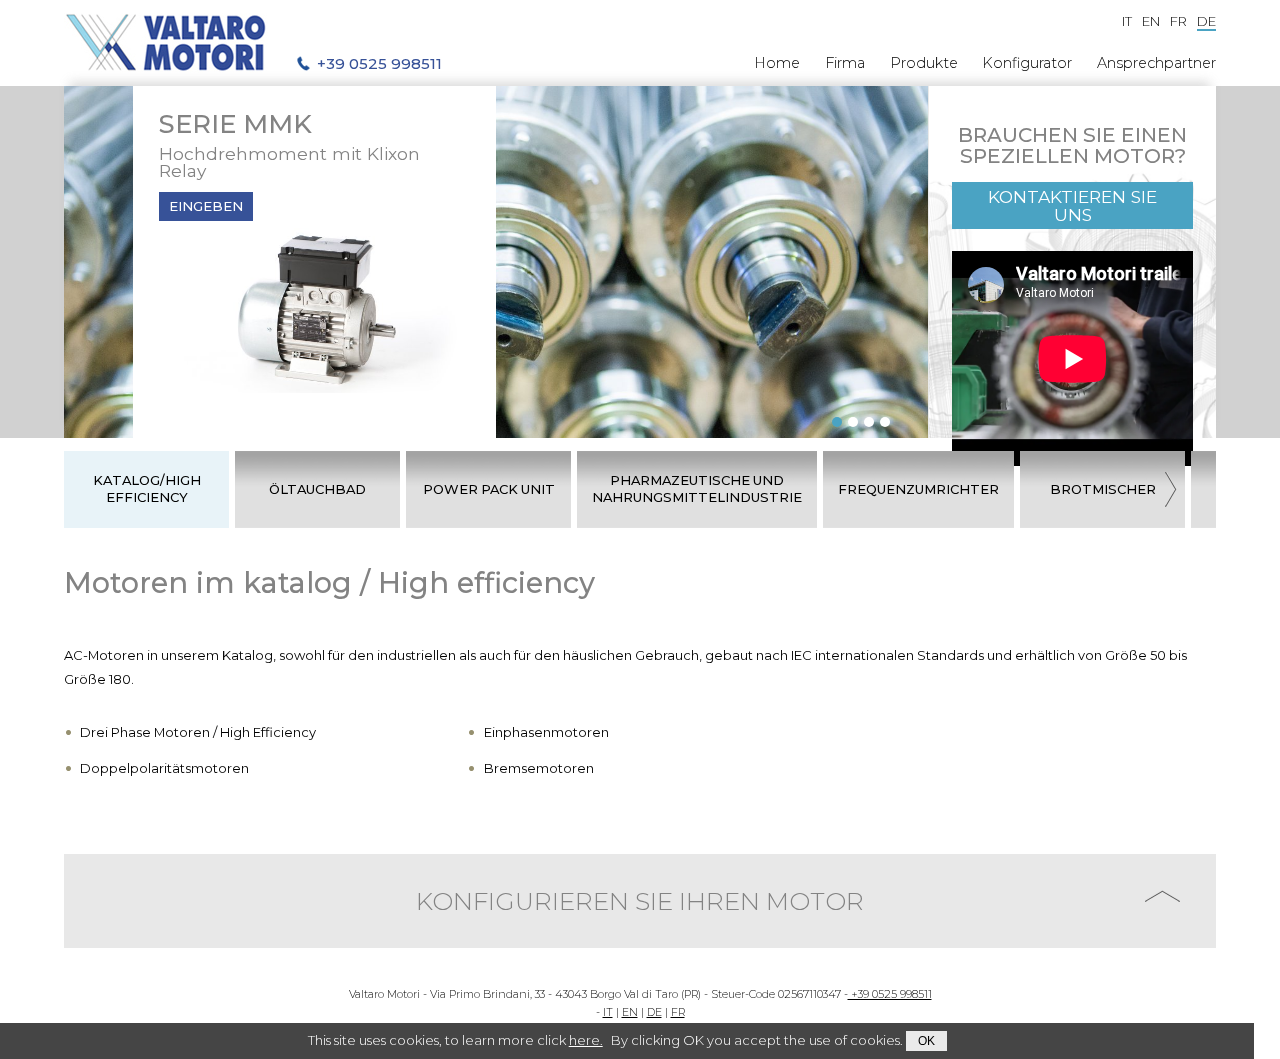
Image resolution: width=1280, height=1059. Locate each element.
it (1127, 21)
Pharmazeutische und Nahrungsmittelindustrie (697, 488)
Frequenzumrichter (918, 489)
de (1206, 21)
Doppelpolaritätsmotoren (164, 768)
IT (608, 1012)
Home (777, 63)
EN (630, 1012)
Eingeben (206, 206)
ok (926, 1040)
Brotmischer (1103, 489)
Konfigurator (1027, 63)
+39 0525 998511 (890, 994)
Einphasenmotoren (546, 732)
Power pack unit (489, 489)
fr (1178, 21)
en (1151, 21)
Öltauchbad (317, 489)
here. (586, 1040)
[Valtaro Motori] (166, 43)
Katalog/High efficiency (147, 488)
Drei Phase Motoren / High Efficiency (198, 732)
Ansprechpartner (1156, 63)
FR (678, 1012)
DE (654, 1012)
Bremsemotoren (539, 768)
